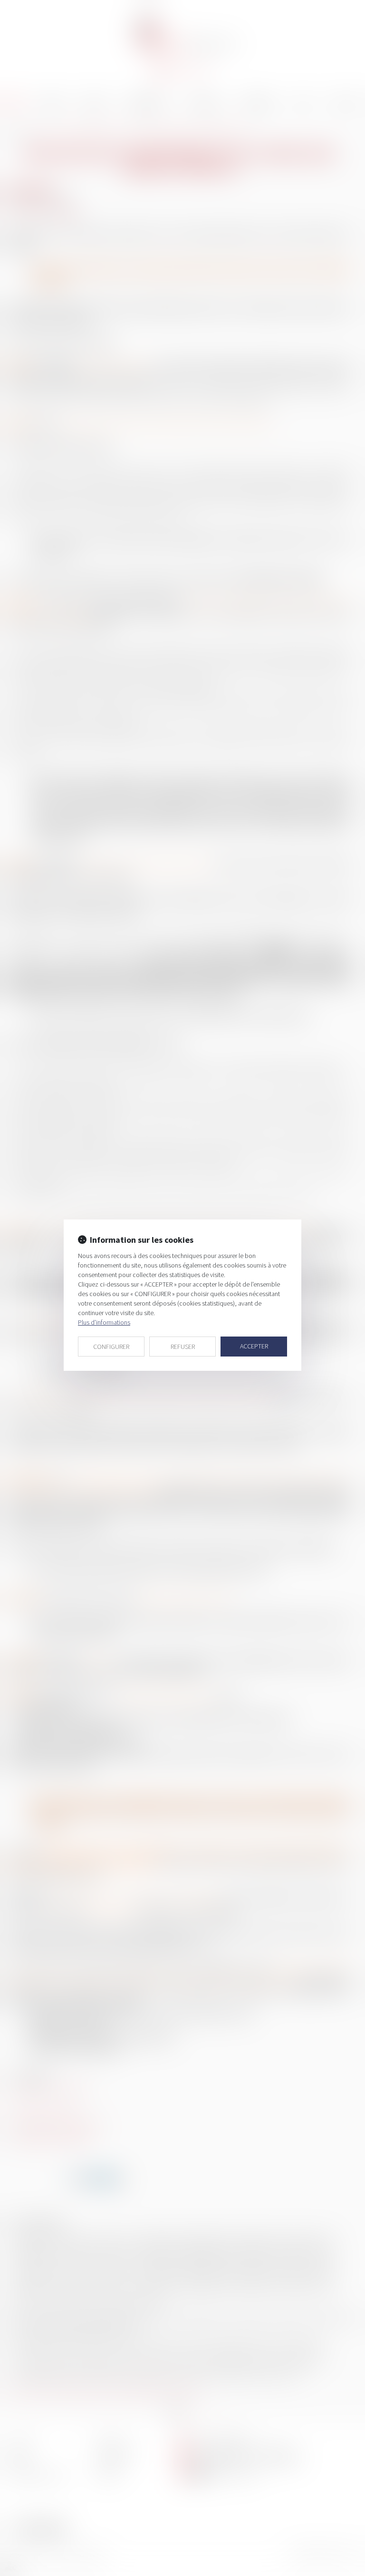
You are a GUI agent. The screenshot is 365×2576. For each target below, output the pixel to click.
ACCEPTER (254, 1346)
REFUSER (183, 1347)
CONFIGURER (111, 1347)
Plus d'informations (104, 1322)
